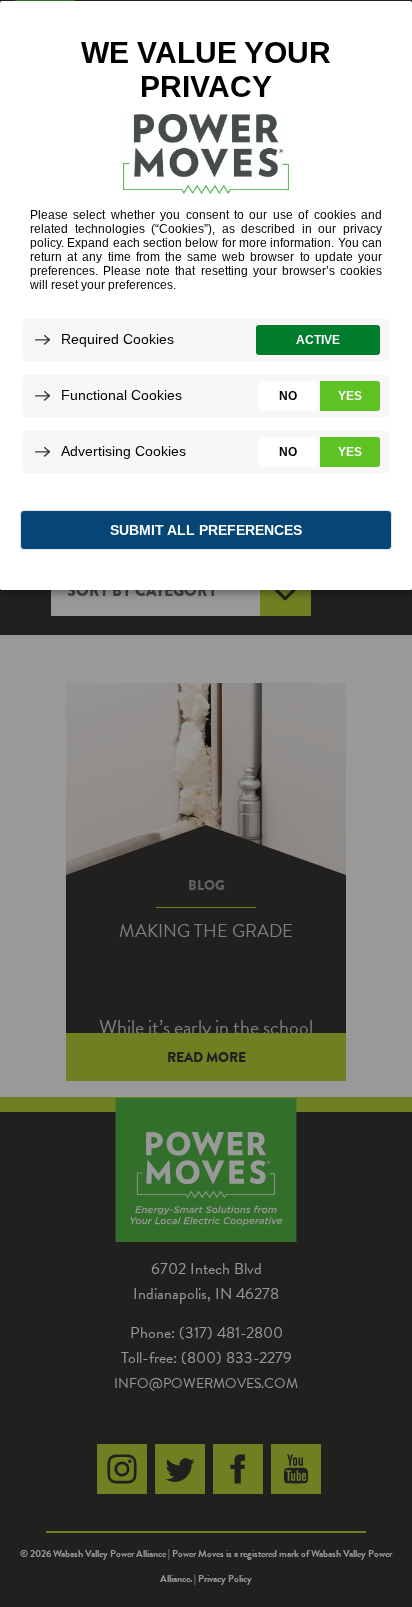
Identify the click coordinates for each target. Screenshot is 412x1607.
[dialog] (206, 294)
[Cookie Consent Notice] (206, 295)
